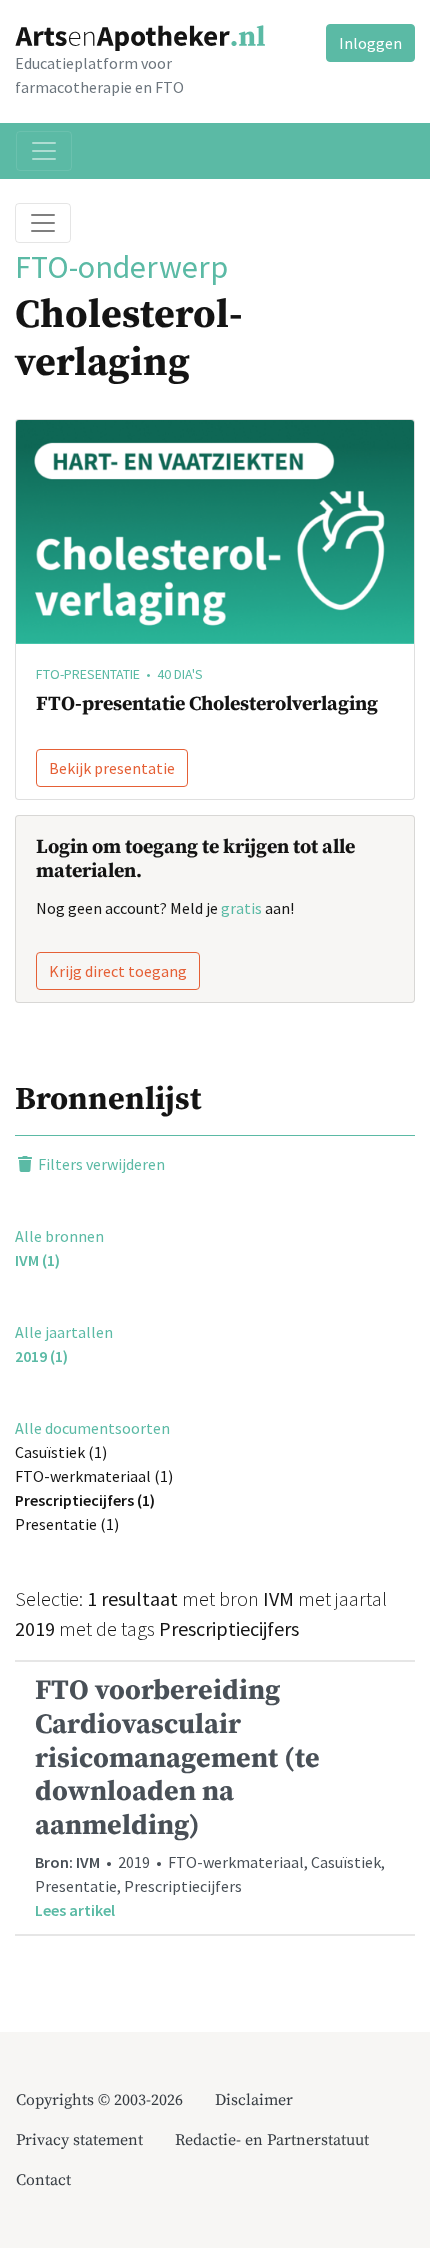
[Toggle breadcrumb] (43, 223)
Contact (43, 2180)
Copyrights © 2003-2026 (99, 2100)
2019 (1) (41, 1356)
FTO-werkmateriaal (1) (94, 1476)
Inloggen (370, 43)
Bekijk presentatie (112, 768)
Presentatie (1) (67, 1524)
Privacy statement (79, 2140)
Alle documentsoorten (92, 1428)
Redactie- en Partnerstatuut (272, 2140)
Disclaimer (254, 2100)
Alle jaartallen (64, 1332)
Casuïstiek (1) (61, 1452)
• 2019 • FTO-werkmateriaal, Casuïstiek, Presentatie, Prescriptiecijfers (210, 1796)
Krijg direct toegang (118, 971)
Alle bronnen (59, 1236)
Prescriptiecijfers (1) (85, 1500)
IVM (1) (37, 1260)
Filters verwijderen (100, 1164)
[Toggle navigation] (44, 151)
